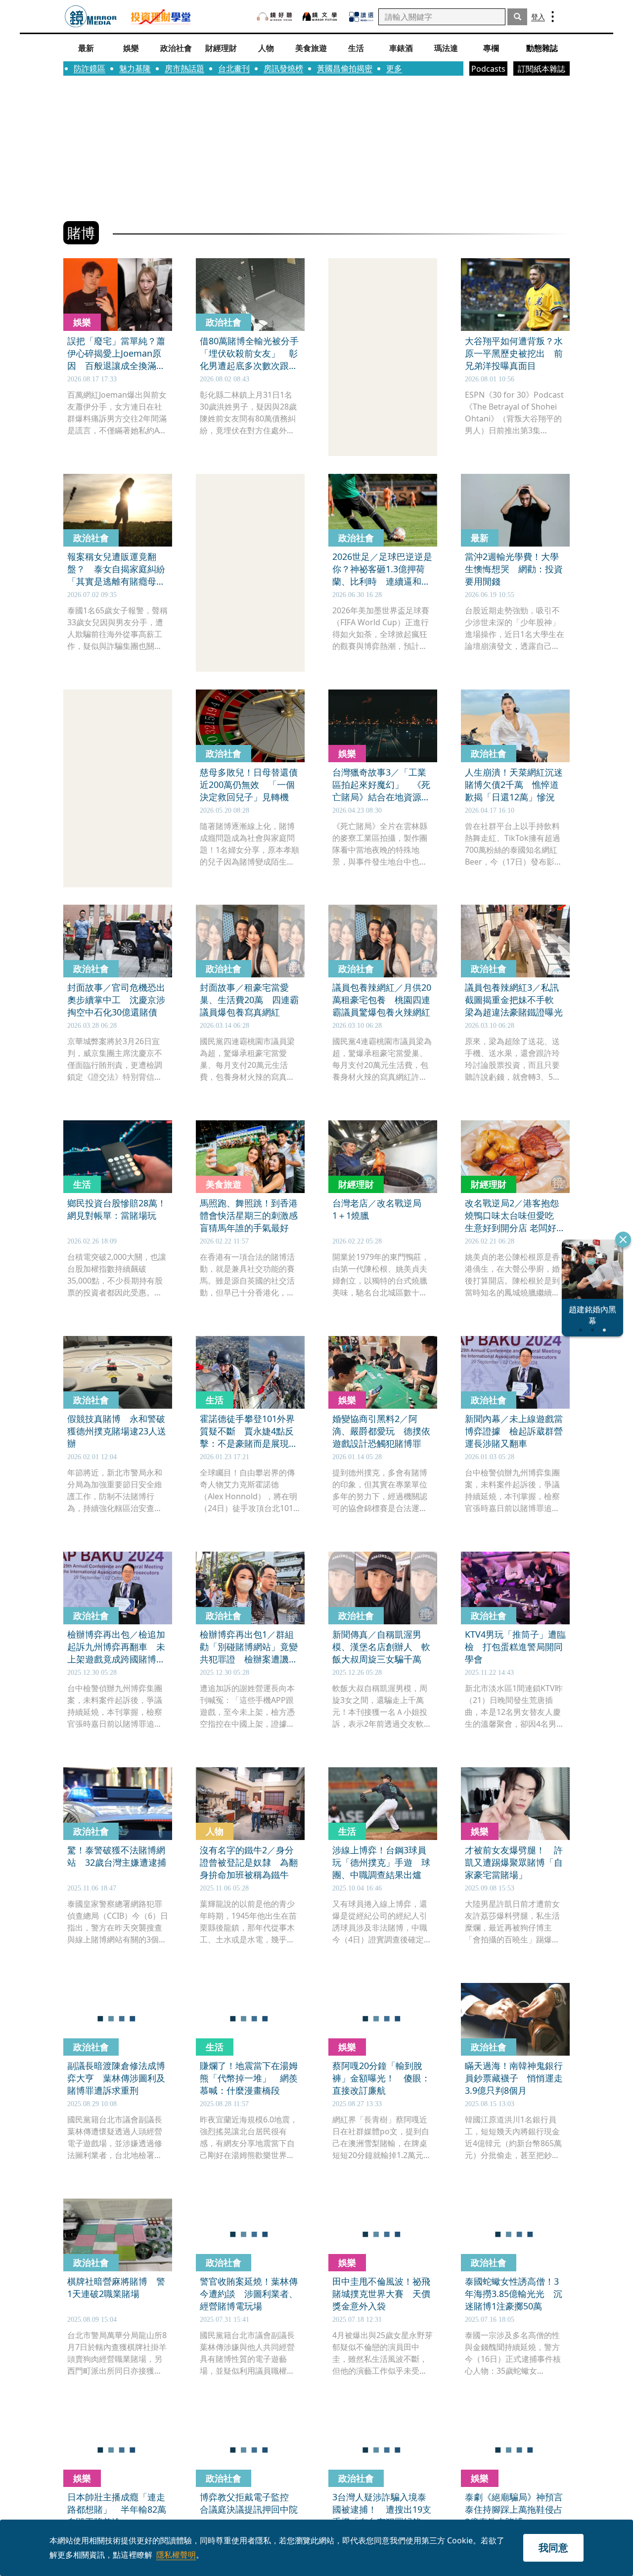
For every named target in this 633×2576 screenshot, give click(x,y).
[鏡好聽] (274, 17)
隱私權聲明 (176, 2555)
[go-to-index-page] (91, 17)
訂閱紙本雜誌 (542, 69)
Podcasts (488, 69)
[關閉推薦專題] (623, 1240)
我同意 (553, 2548)
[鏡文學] (321, 17)
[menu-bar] (553, 17)
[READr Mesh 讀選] (361, 17)
